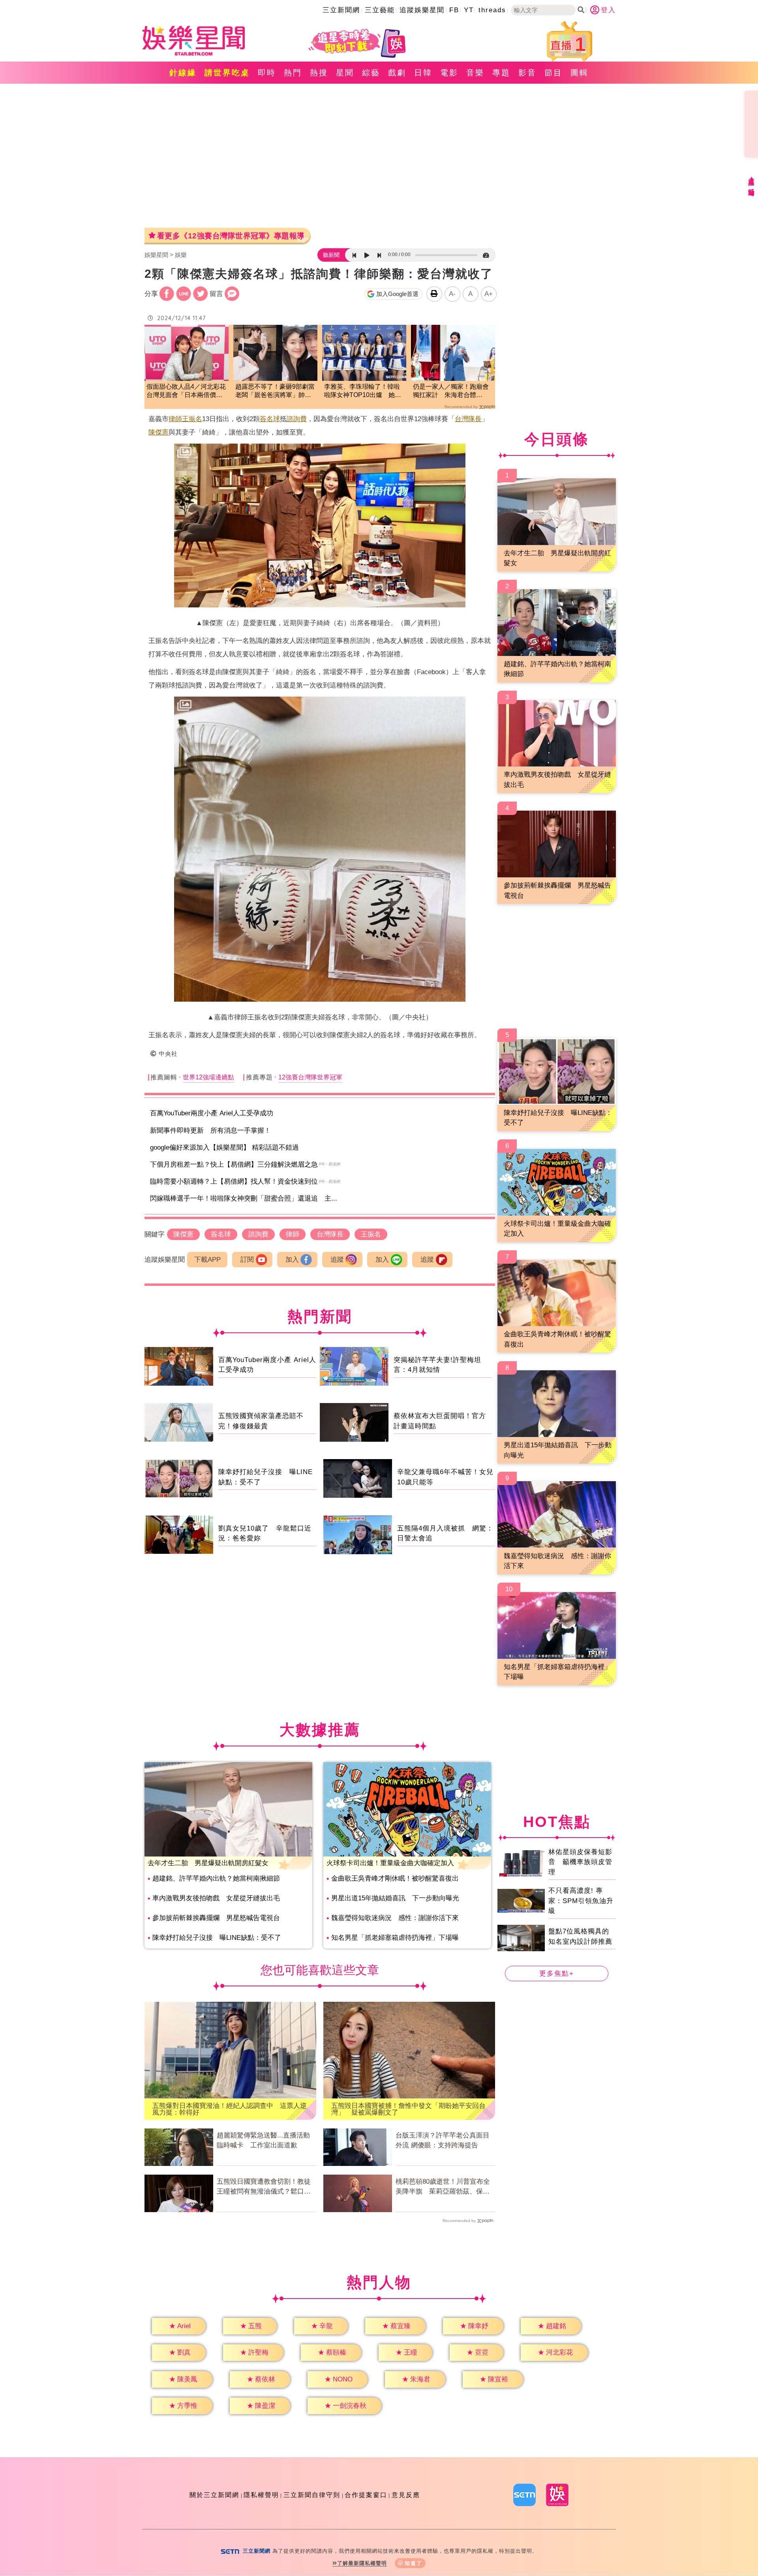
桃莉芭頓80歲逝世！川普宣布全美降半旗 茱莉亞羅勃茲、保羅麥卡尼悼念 (443, 2187)
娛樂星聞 (156, 255)
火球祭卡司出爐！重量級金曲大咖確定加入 (390, 1863)
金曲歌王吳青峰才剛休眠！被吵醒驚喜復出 (395, 1878)
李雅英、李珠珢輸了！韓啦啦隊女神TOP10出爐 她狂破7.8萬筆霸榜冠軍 (363, 391)
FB (454, 10)
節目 (553, 73)
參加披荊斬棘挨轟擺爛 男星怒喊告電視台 (216, 1918)
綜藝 (371, 73)
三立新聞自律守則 (312, 2495)
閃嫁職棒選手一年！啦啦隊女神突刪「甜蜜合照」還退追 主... (244, 1198)
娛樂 (181, 255)
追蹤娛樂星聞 (422, 10)
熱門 (293, 73)
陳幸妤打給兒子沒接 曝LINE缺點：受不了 (217, 1938)
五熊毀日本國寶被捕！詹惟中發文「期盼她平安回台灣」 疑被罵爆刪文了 (408, 2109)
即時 (267, 73)
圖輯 (580, 73)
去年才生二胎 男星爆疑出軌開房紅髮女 (208, 1863)
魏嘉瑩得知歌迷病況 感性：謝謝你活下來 (395, 1918)
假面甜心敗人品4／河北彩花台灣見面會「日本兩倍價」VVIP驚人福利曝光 (186, 391)
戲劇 (397, 73)
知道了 (414, 2563)
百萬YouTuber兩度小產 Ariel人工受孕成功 (212, 1113)
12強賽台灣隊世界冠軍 (310, 1077)
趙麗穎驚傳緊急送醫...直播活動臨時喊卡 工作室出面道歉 (263, 2140)
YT (469, 10)
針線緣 (183, 73)
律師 (175, 419)
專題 (501, 73)
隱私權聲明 (261, 2495)
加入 (292, 1260)
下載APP (207, 1260)
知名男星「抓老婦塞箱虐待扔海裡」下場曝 (395, 1938)
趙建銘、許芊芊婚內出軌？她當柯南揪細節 (216, 1878)
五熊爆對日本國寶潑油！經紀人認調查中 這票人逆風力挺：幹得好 (230, 2109)
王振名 (192, 419)
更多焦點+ (557, 1974)
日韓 (423, 73)
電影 (449, 73)
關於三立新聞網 (214, 2495)
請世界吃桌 (227, 73)
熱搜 (319, 73)
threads (492, 10)
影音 (527, 73)
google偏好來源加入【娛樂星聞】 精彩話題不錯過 (224, 1147)
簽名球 (270, 419)
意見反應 (406, 2495)
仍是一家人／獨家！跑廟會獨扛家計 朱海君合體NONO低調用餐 (451, 391)
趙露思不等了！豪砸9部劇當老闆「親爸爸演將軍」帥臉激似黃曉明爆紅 (275, 391)
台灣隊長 (468, 419)
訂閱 (247, 1260)
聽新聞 (331, 255)
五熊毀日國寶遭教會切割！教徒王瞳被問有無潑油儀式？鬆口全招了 (264, 2187)
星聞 (345, 73)
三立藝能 (380, 10)
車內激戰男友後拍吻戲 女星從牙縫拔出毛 (216, 1898)
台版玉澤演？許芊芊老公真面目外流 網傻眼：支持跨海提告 (443, 2140)
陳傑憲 (159, 432)
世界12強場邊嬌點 (208, 1077)
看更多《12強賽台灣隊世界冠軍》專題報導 (231, 236)
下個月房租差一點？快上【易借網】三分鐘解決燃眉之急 (234, 1164)
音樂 (475, 73)
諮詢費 (297, 419)
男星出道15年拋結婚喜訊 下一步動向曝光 (395, 1898)
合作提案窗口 (366, 2495)
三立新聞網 (341, 10)
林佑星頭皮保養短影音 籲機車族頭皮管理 (580, 1862)
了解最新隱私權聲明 (362, 2563)
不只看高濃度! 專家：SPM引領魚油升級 (581, 1901)
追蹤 (337, 1260)
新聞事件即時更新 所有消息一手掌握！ (210, 1131)
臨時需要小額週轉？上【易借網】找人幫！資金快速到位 (234, 1181)
